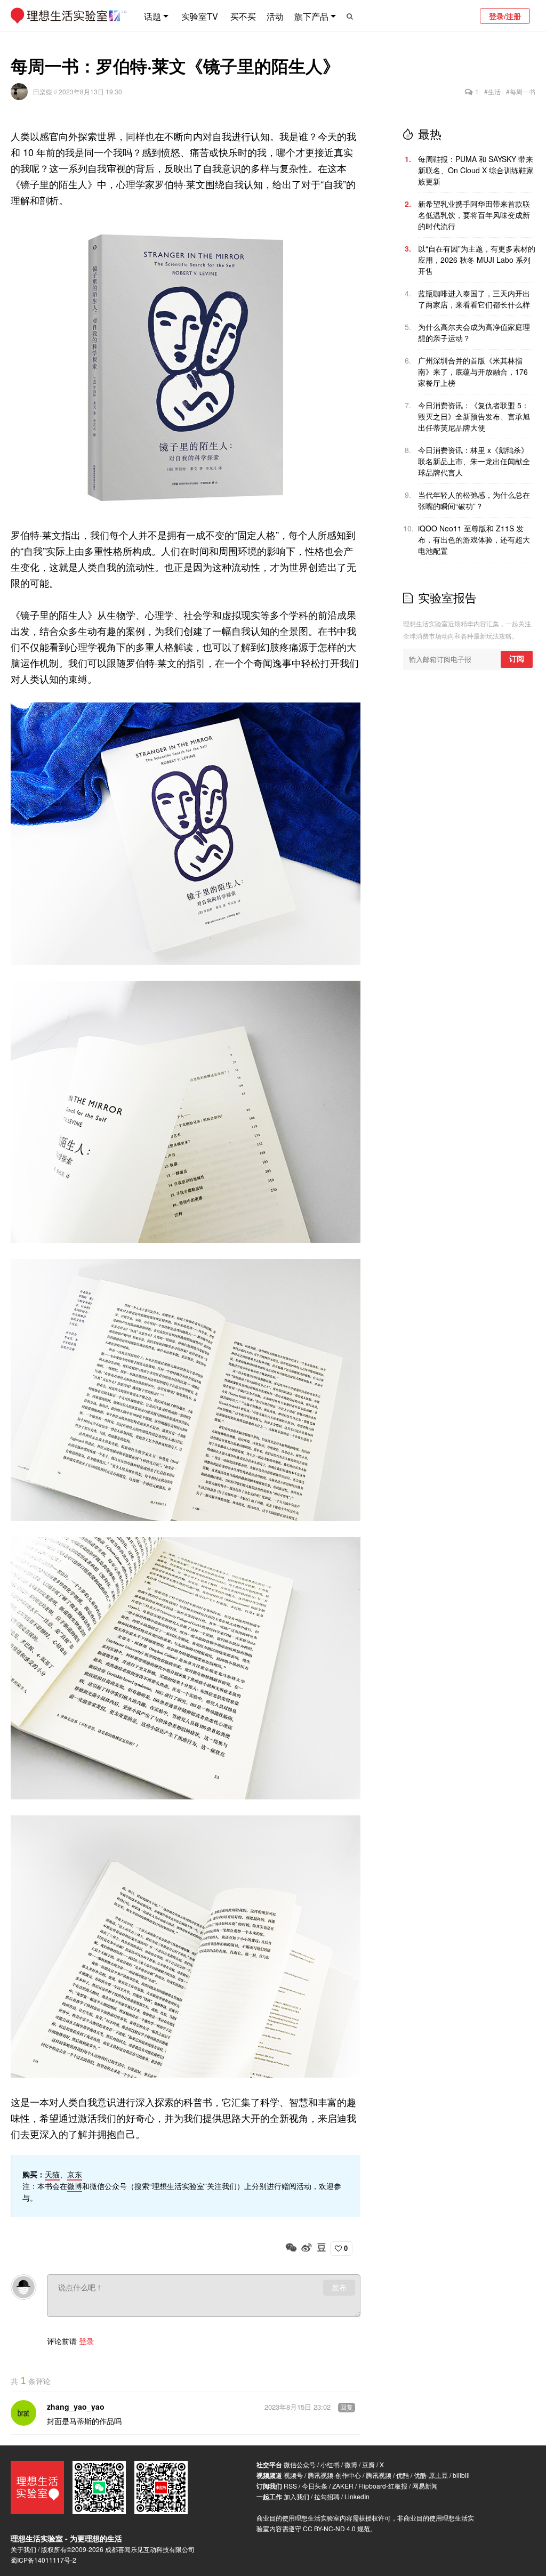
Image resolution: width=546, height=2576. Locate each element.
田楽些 (43, 91)
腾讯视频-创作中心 (334, 2475)
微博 (75, 2186)
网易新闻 (425, 2486)
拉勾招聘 (327, 2496)
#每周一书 (521, 91)
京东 (75, 2174)
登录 (86, 2341)
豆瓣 (368, 2464)
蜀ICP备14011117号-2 (43, 2560)
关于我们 (23, 2549)
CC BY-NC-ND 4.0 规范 (336, 2528)
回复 (347, 2408)
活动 (275, 16)
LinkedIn (357, 2496)
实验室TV (200, 16)
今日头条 (315, 2486)
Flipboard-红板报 (383, 2486)
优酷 (403, 2475)
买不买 (243, 16)
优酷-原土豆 (431, 2475)
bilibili (461, 2475)
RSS (290, 2486)
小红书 (330, 2464)
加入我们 (296, 2496)
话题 (152, 16)
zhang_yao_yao (76, 2407)
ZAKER (343, 2486)
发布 (339, 2288)
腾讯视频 (379, 2475)
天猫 (52, 2174)
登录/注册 (505, 16)
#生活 (492, 91)
